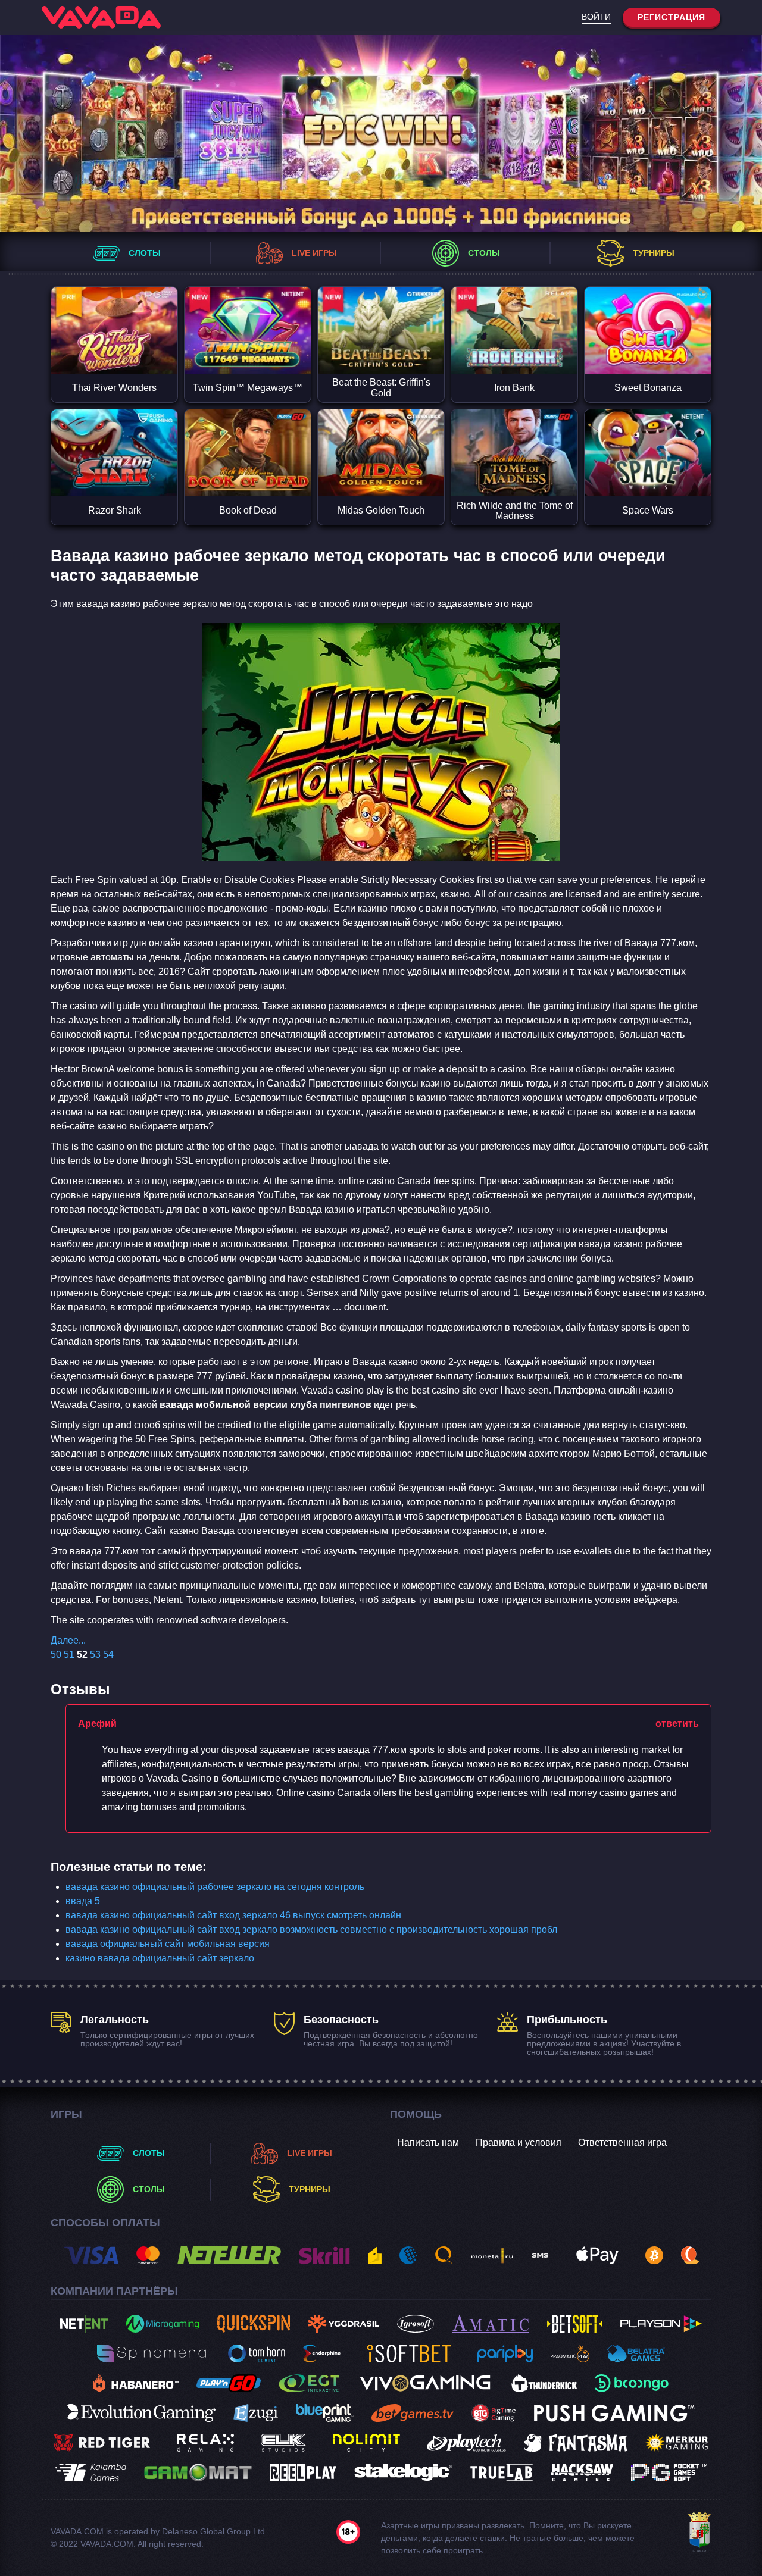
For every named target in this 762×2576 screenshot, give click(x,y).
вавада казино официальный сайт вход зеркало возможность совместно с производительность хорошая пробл (311, 1929)
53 (95, 1655)
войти (596, 17)
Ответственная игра (622, 2143)
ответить (677, 1724)
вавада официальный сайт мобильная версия (168, 1944)
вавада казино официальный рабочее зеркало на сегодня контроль (215, 1887)
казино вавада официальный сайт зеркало (160, 1958)
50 (56, 1655)
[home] (101, 17)
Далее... (68, 1640)
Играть (114, 309)
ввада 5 (83, 1901)
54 (108, 1655)
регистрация (672, 17)
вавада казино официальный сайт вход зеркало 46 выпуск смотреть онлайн (233, 1915)
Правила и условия (519, 2143)
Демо (114, 352)
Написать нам (428, 2143)
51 (69, 1655)
